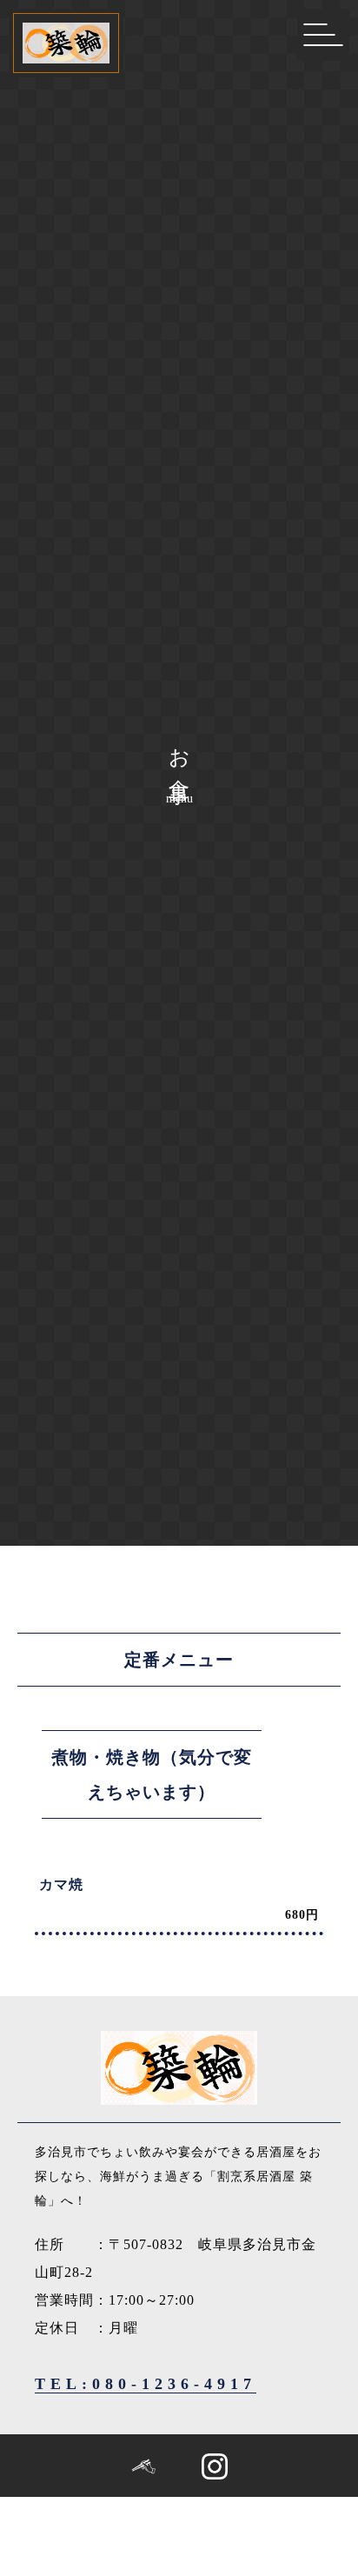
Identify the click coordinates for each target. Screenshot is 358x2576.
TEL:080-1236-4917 (146, 2384)
